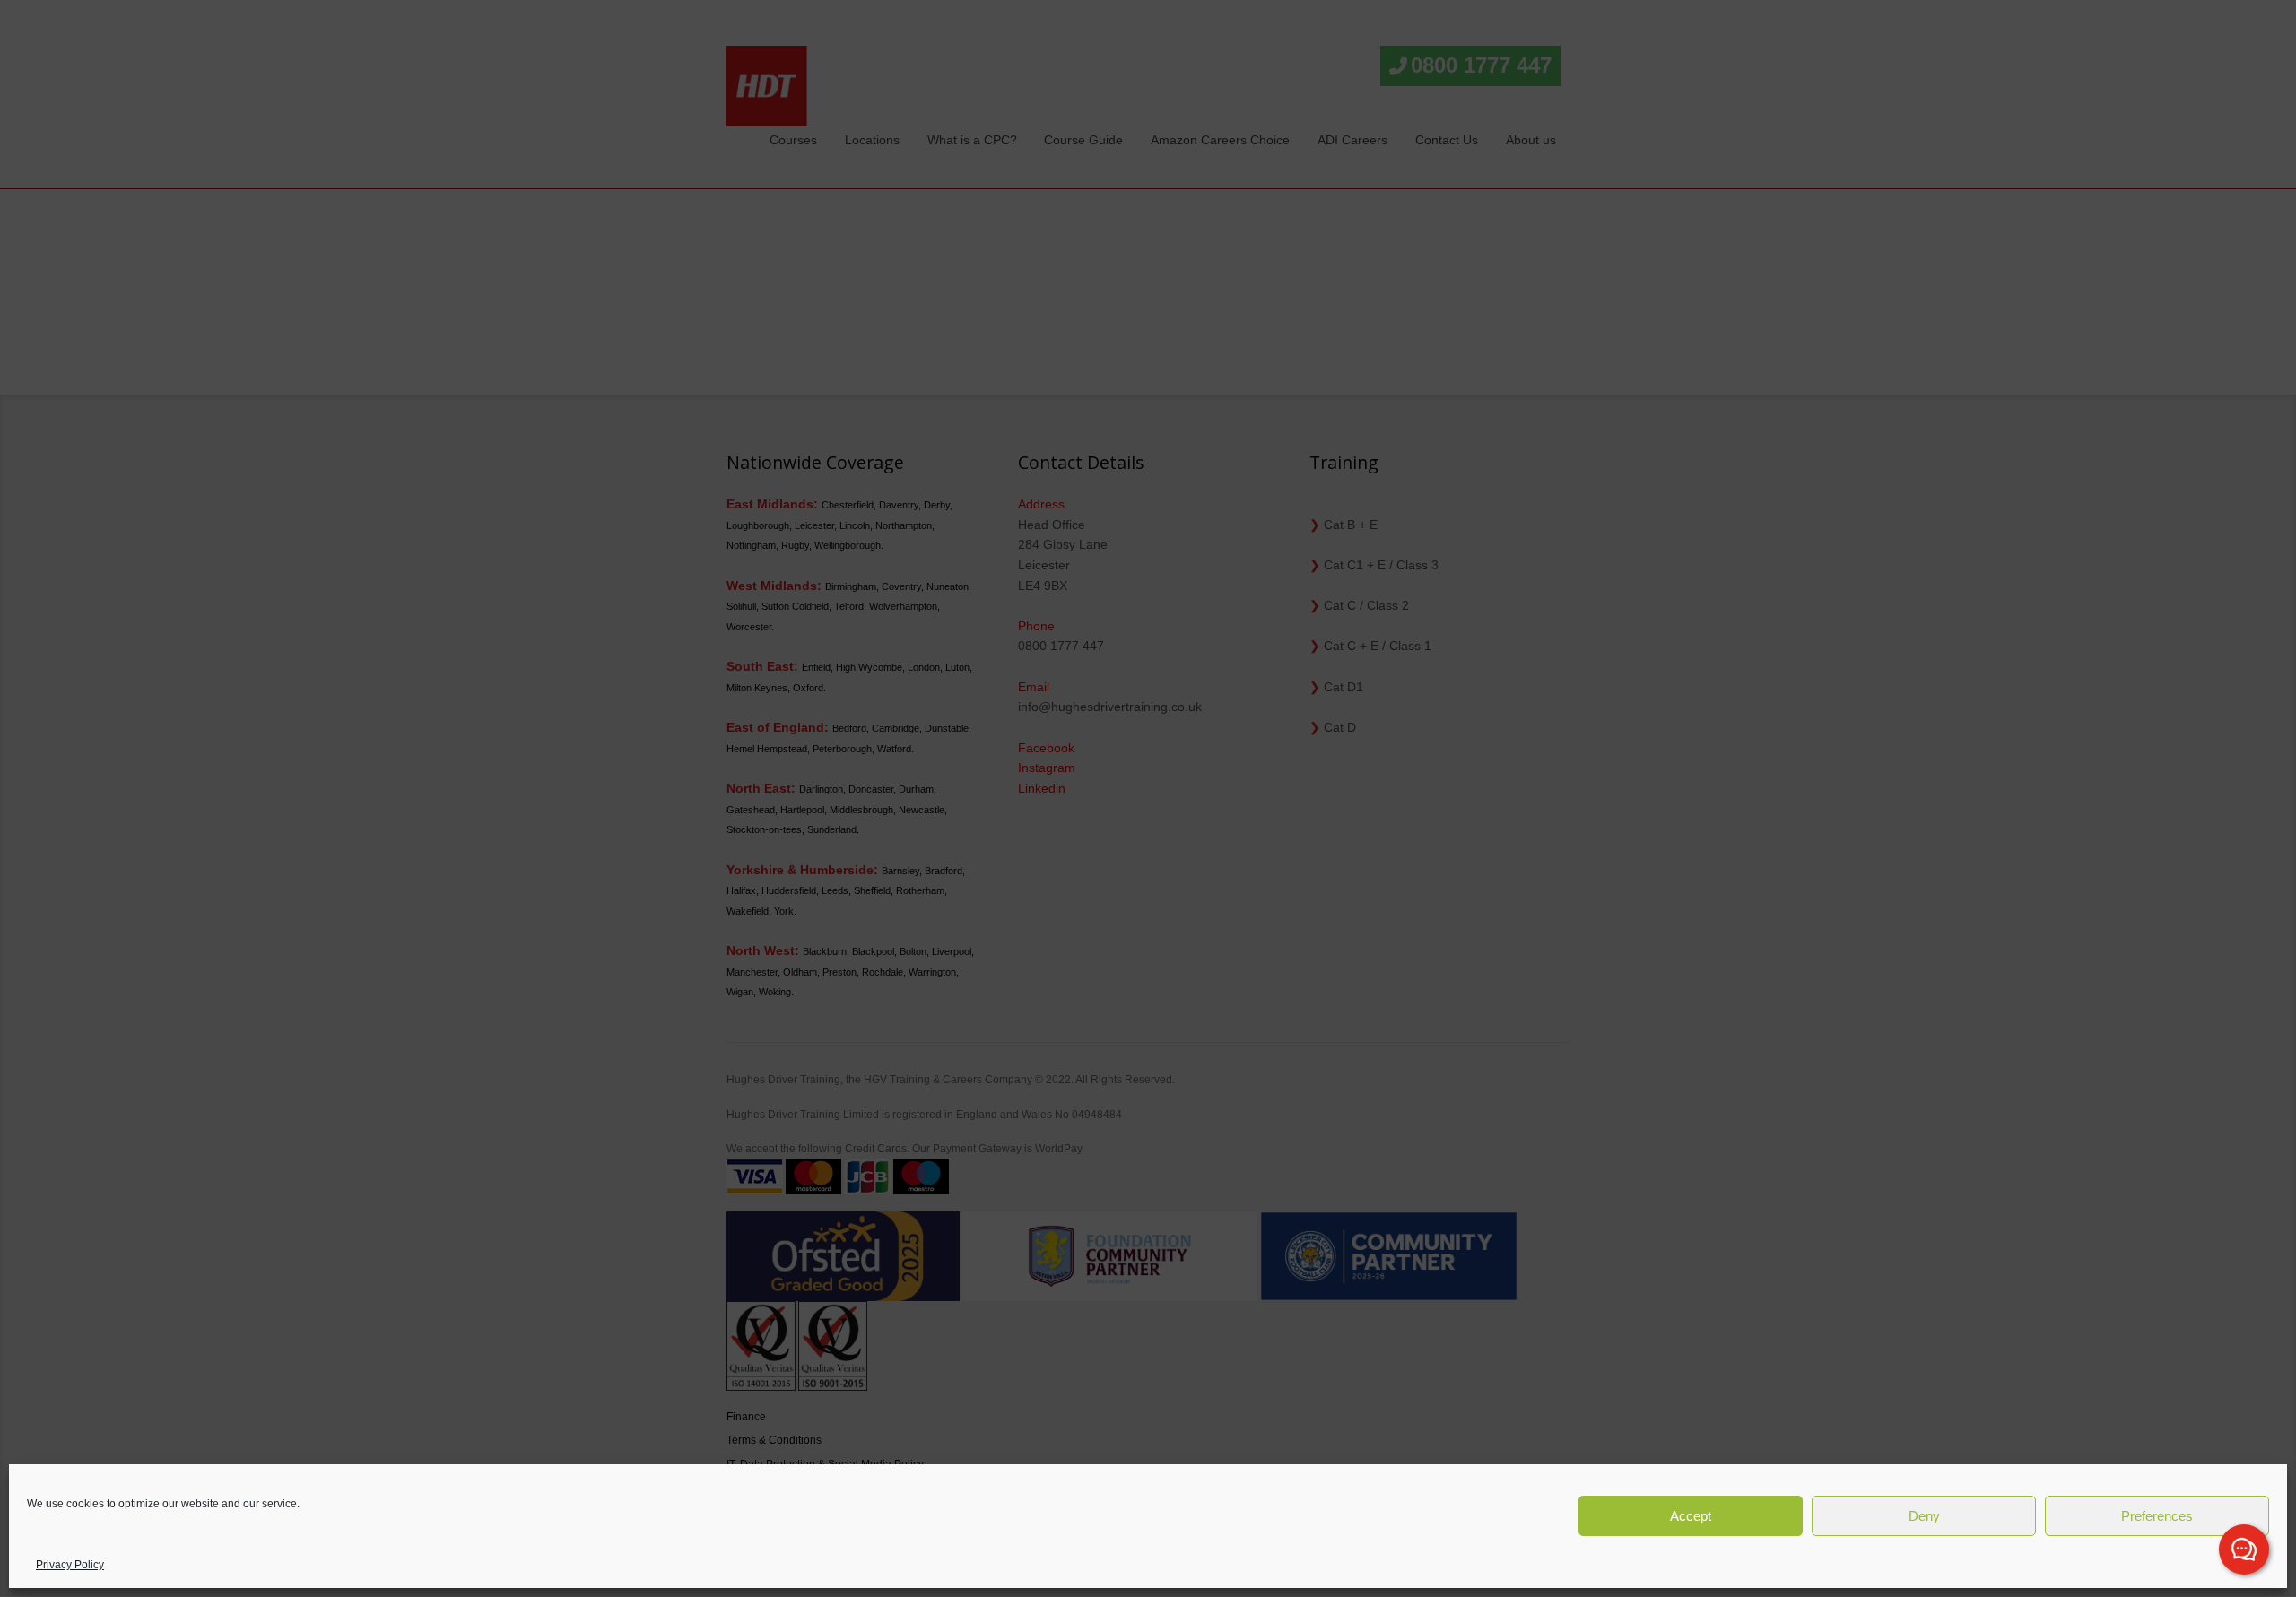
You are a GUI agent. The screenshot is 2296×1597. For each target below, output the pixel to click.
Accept (1691, 1516)
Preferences (2157, 1516)
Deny (1924, 1516)
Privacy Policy (70, 1565)
